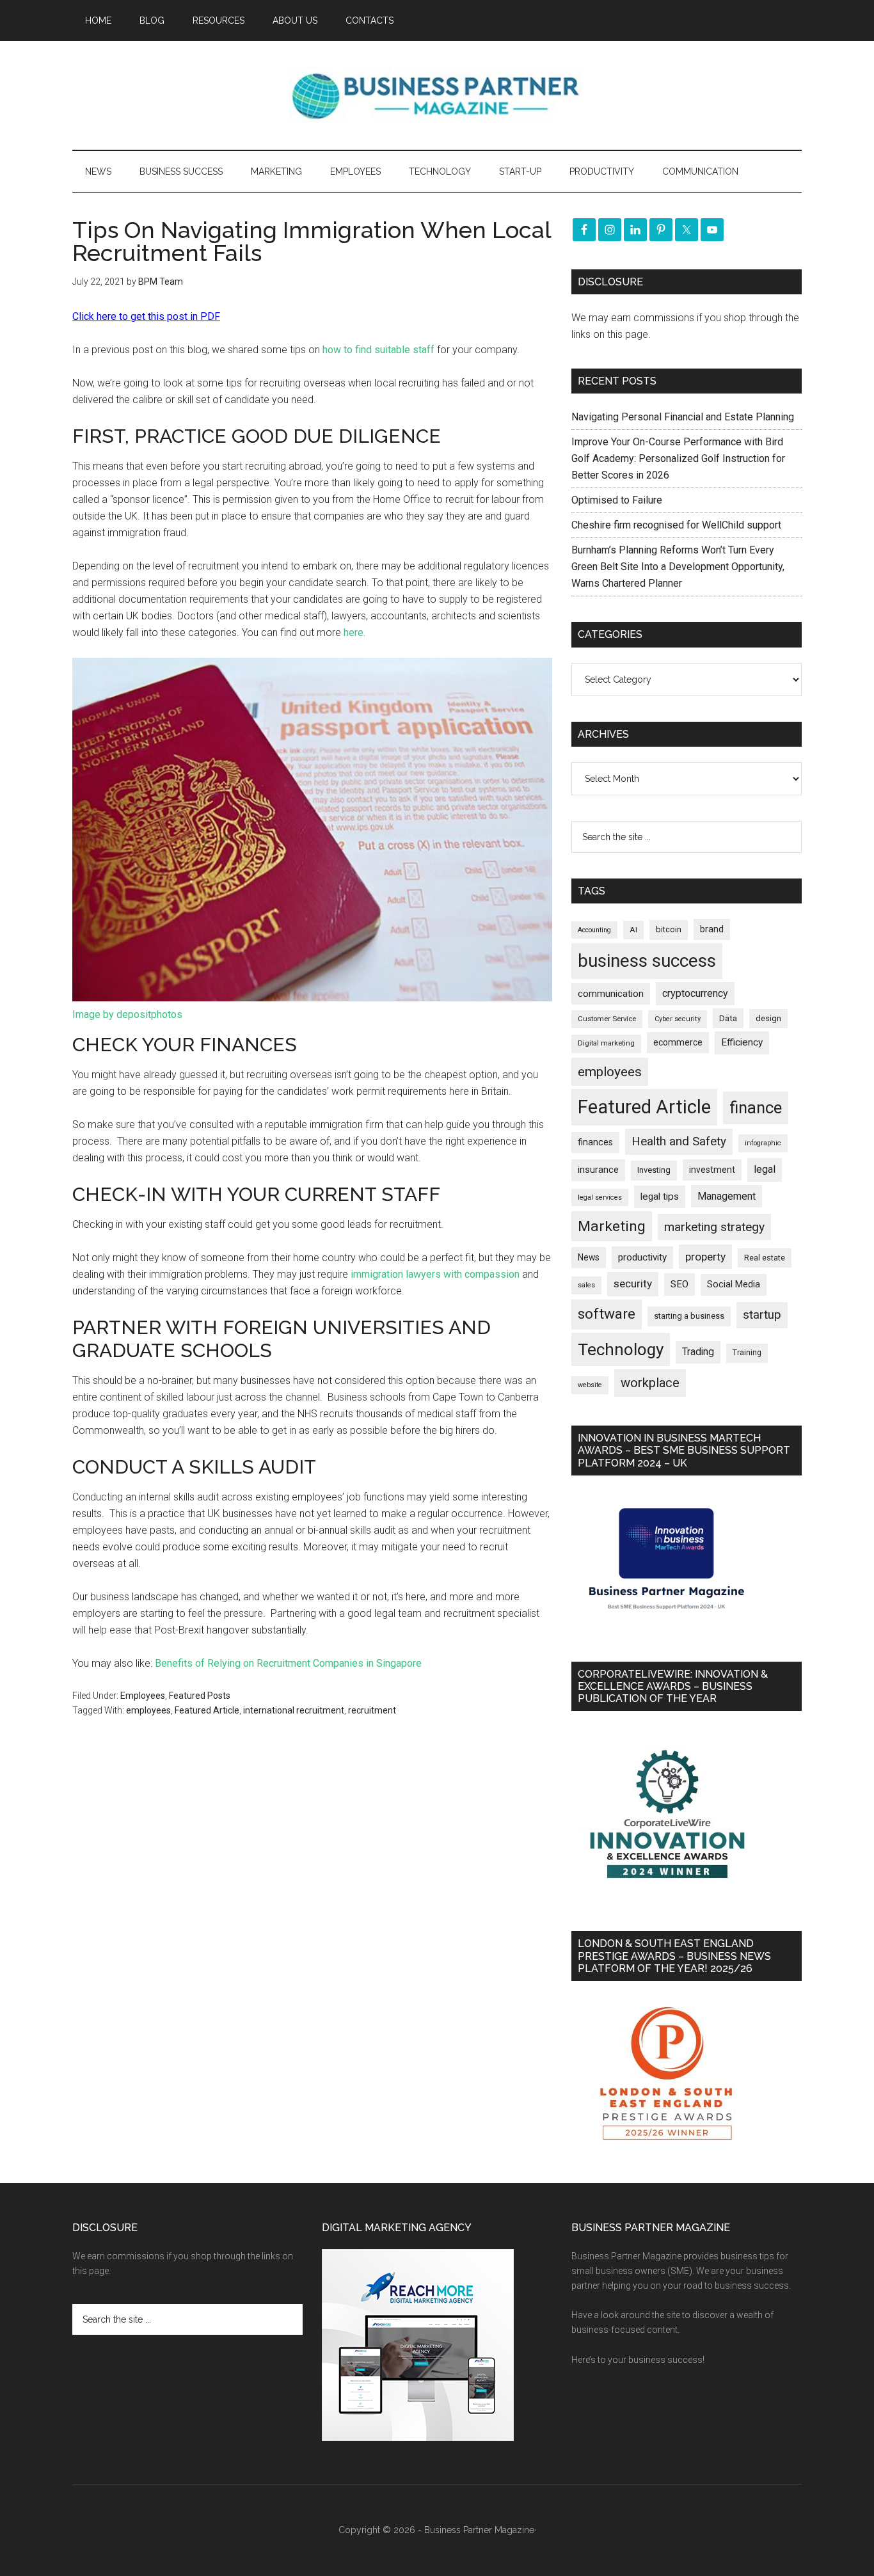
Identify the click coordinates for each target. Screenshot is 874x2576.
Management (727, 1196)
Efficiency (742, 1042)
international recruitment (294, 1710)
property (705, 1257)
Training (747, 1353)
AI (633, 930)
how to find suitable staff (378, 350)
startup (762, 1315)
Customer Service (607, 1019)
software (607, 1314)
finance (756, 1108)
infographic (763, 1143)
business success (647, 961)
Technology (621, 1349)
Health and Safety (679, 1141)
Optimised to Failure (617, 500)
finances (595, 1142)
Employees (143, 1696)
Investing (654, 1170)
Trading (698, 1352)
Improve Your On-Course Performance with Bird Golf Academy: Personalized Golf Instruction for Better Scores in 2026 (678, 458)
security (633, 1284)
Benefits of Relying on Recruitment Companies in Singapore (288, 1663)
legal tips (660, 1197)
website (590, 1385)
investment (712, 1170)
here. (354, 632)
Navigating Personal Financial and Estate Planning (684, 417)
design (768, 1018)
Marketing (612, 1226)
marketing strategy (714, 1227)
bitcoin (669, 929)
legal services (600, 1197)
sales (586, 1285)
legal (765, 1169)
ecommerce (678, 1042)
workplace (650, 1383)
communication (611, 994)
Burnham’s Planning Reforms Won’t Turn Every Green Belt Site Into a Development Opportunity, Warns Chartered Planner (678, 567)
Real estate (765, 1258)
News (589, 1257)
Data (728, 1018)
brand (712, 929)
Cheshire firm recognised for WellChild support (676, 525)
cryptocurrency (695, 993)
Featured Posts (200, 1696)
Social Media (734, 1284)
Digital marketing (606, 1043)
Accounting (594, 930)
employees (148, 1710)
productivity (642, 1257)
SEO (679, 1284)
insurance (598, 1170)
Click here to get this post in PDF (146, 316)
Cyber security (678, 1019)
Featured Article (207, 1710)
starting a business (689, 1316)
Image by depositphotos (127, 1014)
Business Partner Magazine (437, 95)
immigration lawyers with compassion (435, 1274)
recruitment (372, 1710)
